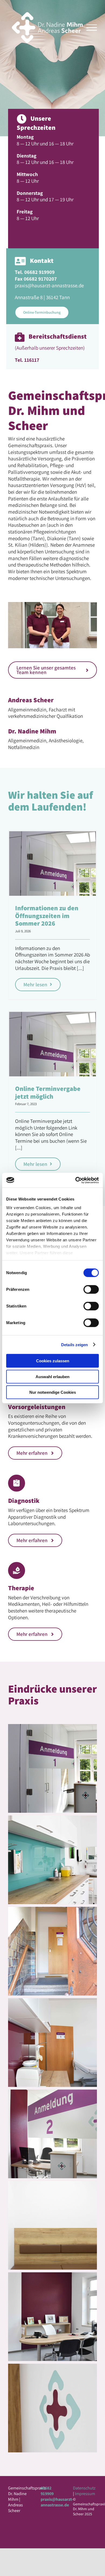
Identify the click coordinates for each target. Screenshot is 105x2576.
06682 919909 (47, 2491)
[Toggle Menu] (92, 28)
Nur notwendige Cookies (53, 1392)
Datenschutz (84, 2488)
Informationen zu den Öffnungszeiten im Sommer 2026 (47, 916)
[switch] (91, 1289)
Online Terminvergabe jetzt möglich (48, 1092)
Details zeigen (74, 1344)
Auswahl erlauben (52, 1376)
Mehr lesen (35, 984)
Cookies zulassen (53, 1361)
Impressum (85, 2494)
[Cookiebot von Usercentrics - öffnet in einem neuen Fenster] (76, 1180)
